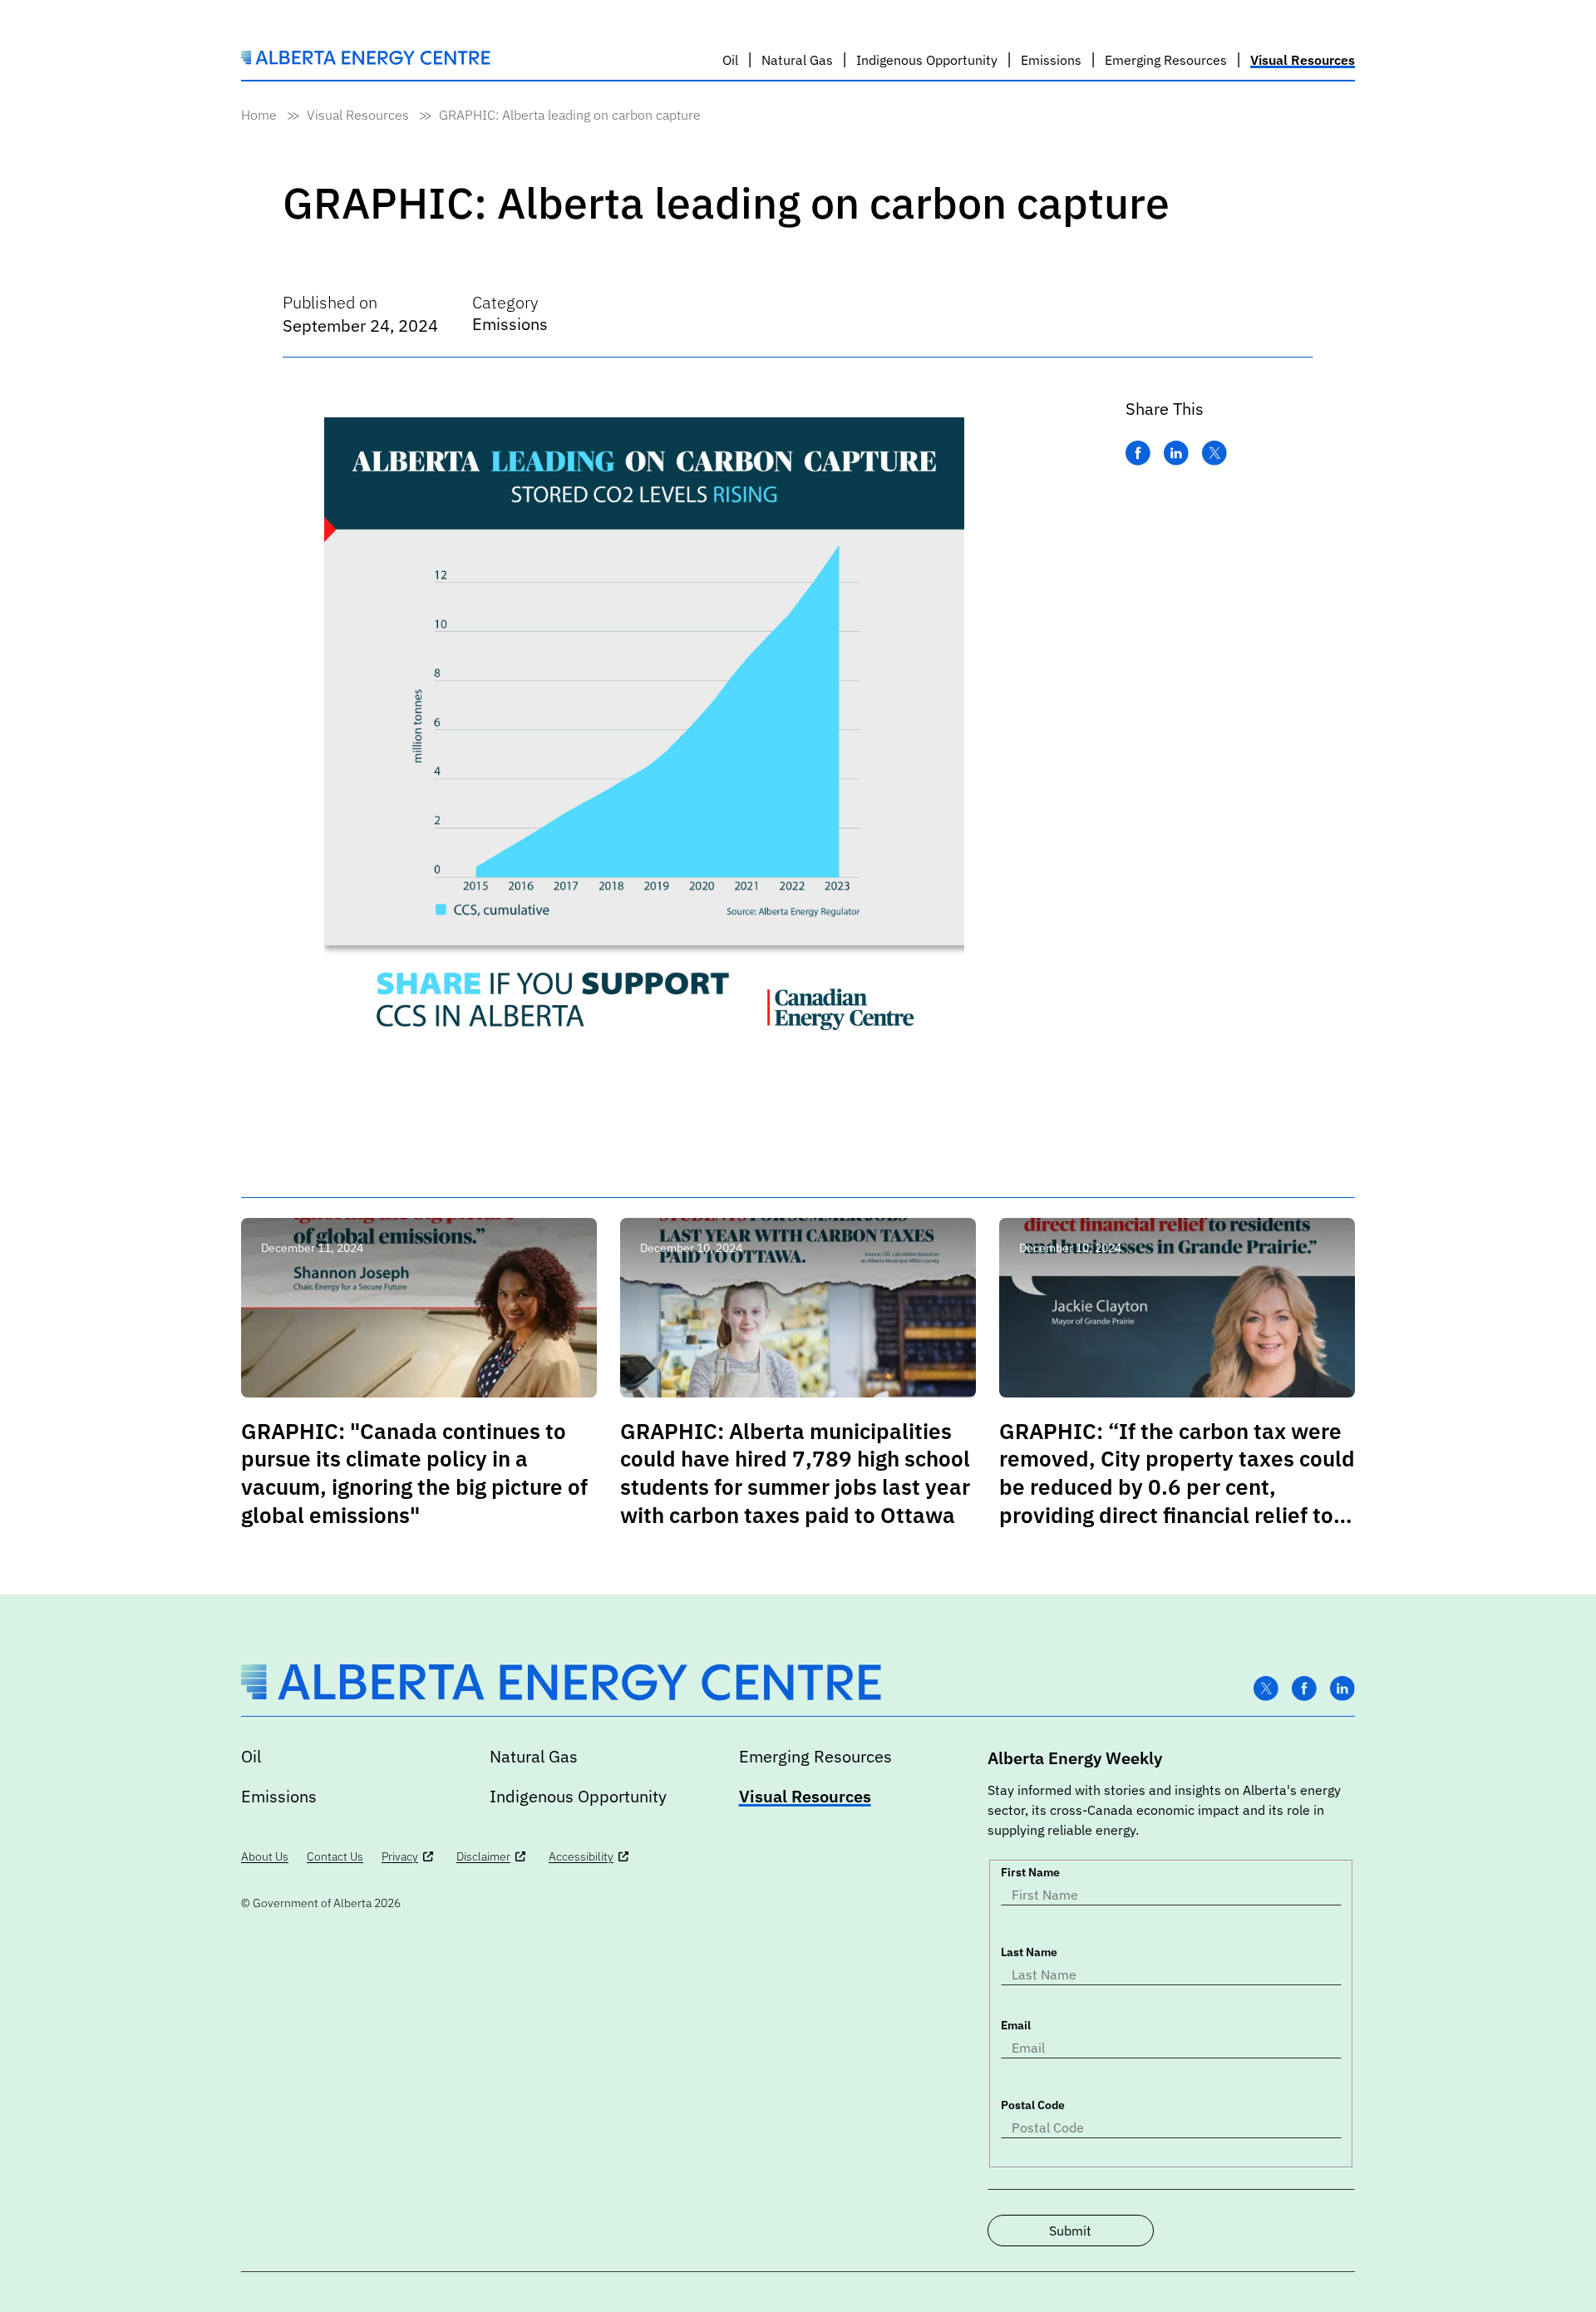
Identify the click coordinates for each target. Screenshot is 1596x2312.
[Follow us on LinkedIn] (1342, 1689)
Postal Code (1033, 2105)
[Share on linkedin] (1176, 454)
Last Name (1029, 1952)
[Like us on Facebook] (1304, 1689)
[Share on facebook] (1138, 454)
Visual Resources (358, 115)
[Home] (366, 60)
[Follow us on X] (1266, 1689)
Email (1016, 2025)
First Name (1030, 1872)
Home (259, 115)
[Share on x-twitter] (1214, 454)
